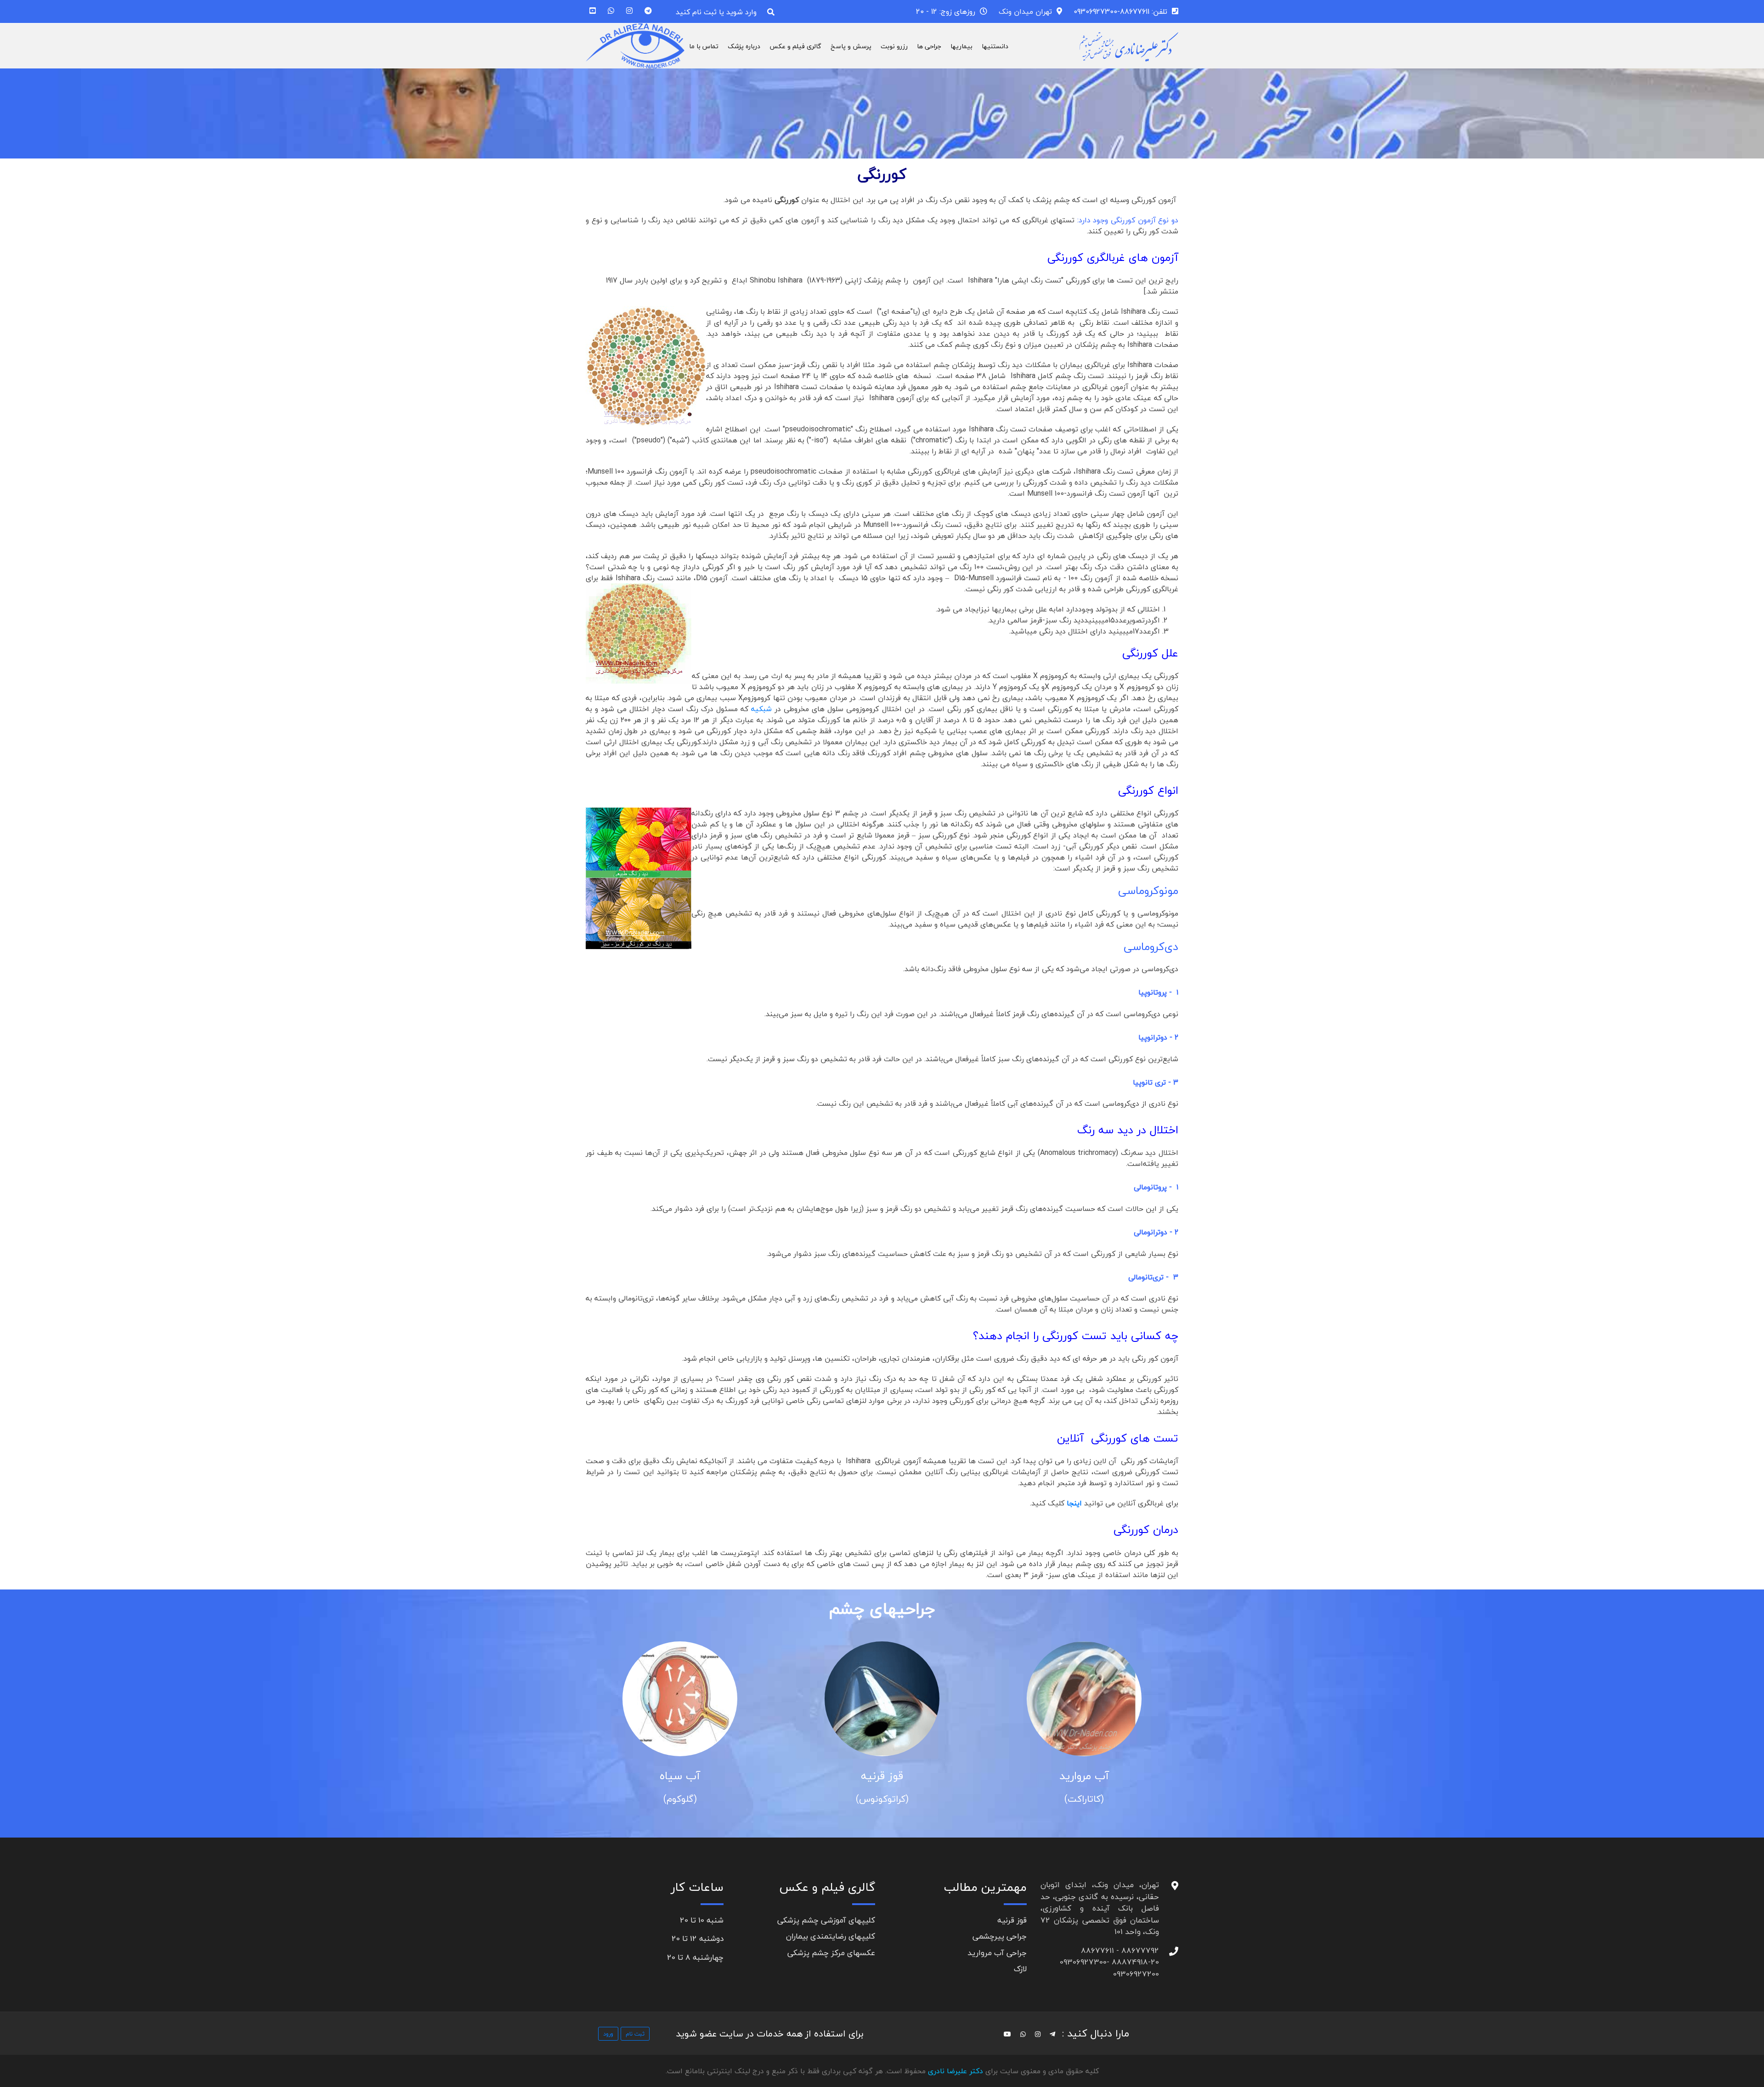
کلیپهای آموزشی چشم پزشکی (826, 1920)
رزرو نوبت (894, 46)
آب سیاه (684, 1776)
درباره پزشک (744, 46)
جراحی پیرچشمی (1000, 1936)
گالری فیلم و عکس (795, 46)
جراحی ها (929, 46)
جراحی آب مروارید (997, 1953)
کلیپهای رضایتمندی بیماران (831, 1936)
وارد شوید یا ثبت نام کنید (716, 12)
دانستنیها (995, 46)
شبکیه (761, 709)
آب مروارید (1088, 1776)
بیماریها (961, 46)
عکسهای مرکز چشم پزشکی (831, 1953)
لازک (1020, 1969)
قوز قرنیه (886, 1776)
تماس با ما (704, 46)
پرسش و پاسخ (851, 46)
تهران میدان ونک (1025, 11)
